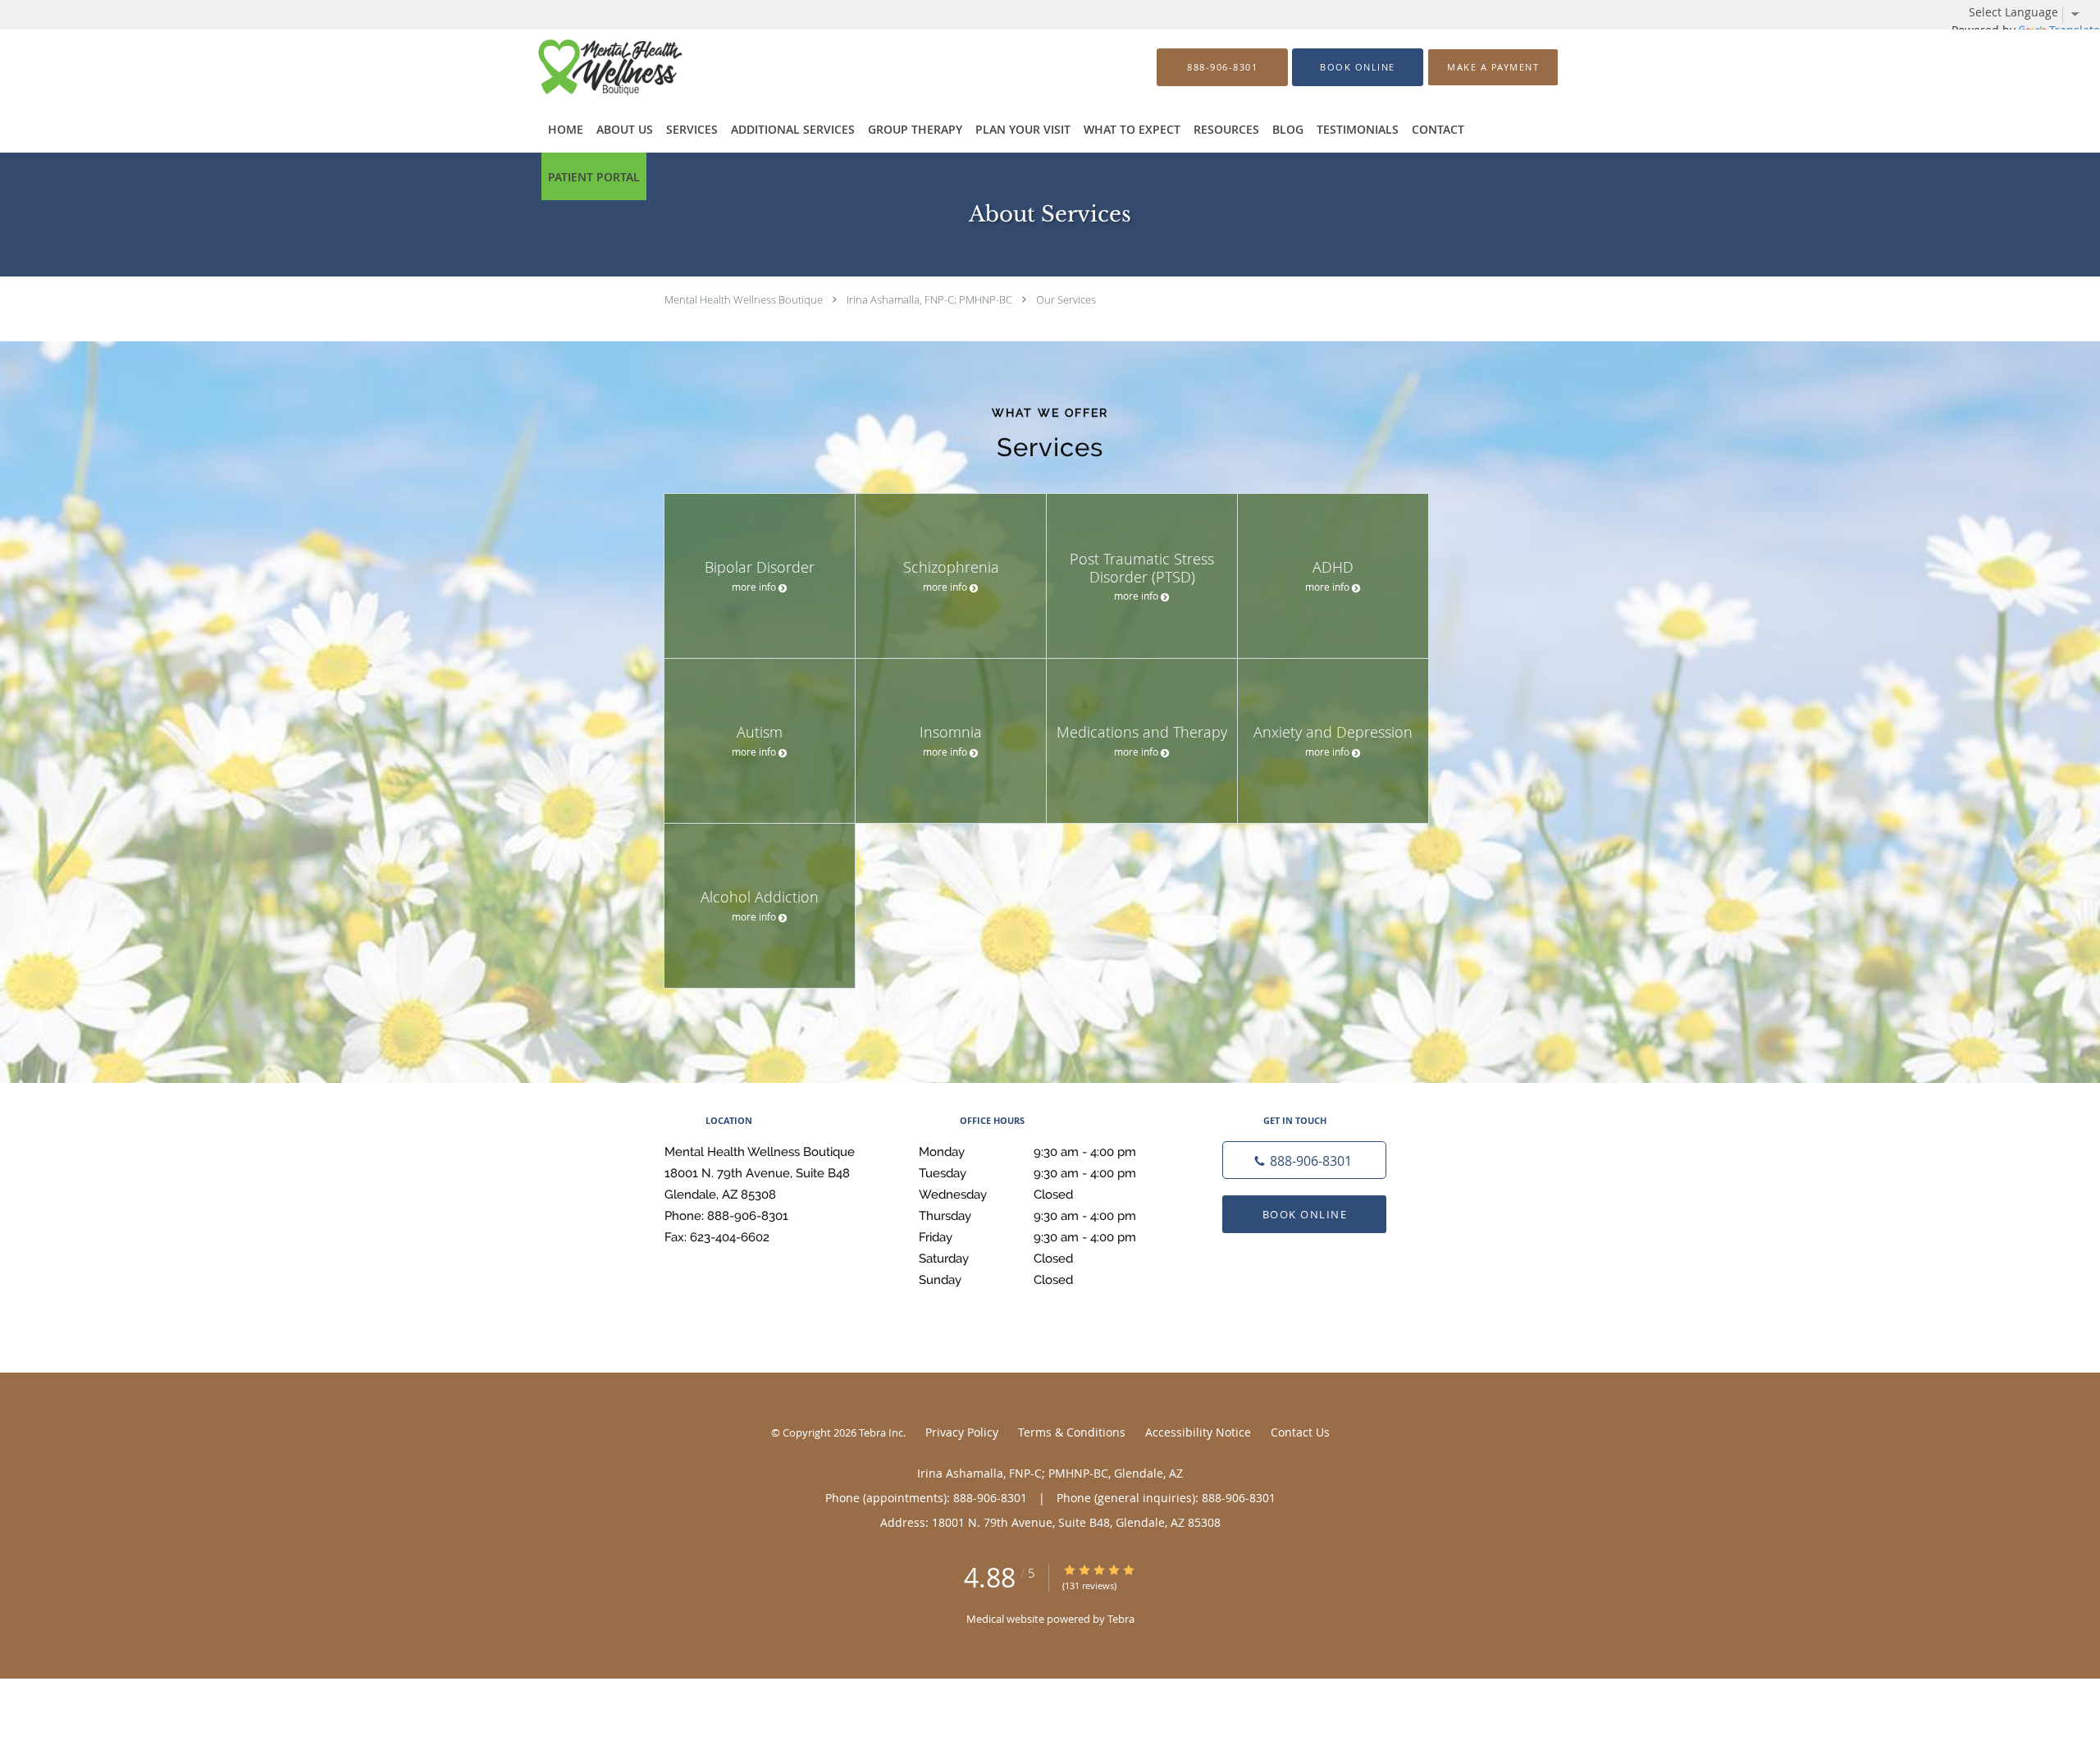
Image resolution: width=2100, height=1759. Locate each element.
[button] (1358, 67)
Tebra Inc (881, 1432)
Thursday (1027, 1216)
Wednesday (996, 1195)
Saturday (996, 1259)
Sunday (996, 1280)
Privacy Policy (962, 1432)
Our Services (1066, 299)
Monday (1027, 1152)
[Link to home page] (587, 67)
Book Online (1305, 1214)
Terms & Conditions (1072, 1432)
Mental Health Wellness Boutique (744, 299)
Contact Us (1300, 1432)
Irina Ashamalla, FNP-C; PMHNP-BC (929, 299)
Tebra (1121, 1619)
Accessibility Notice (1198, 1432)
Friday (1027, 1237)
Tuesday (1027, 1173)
